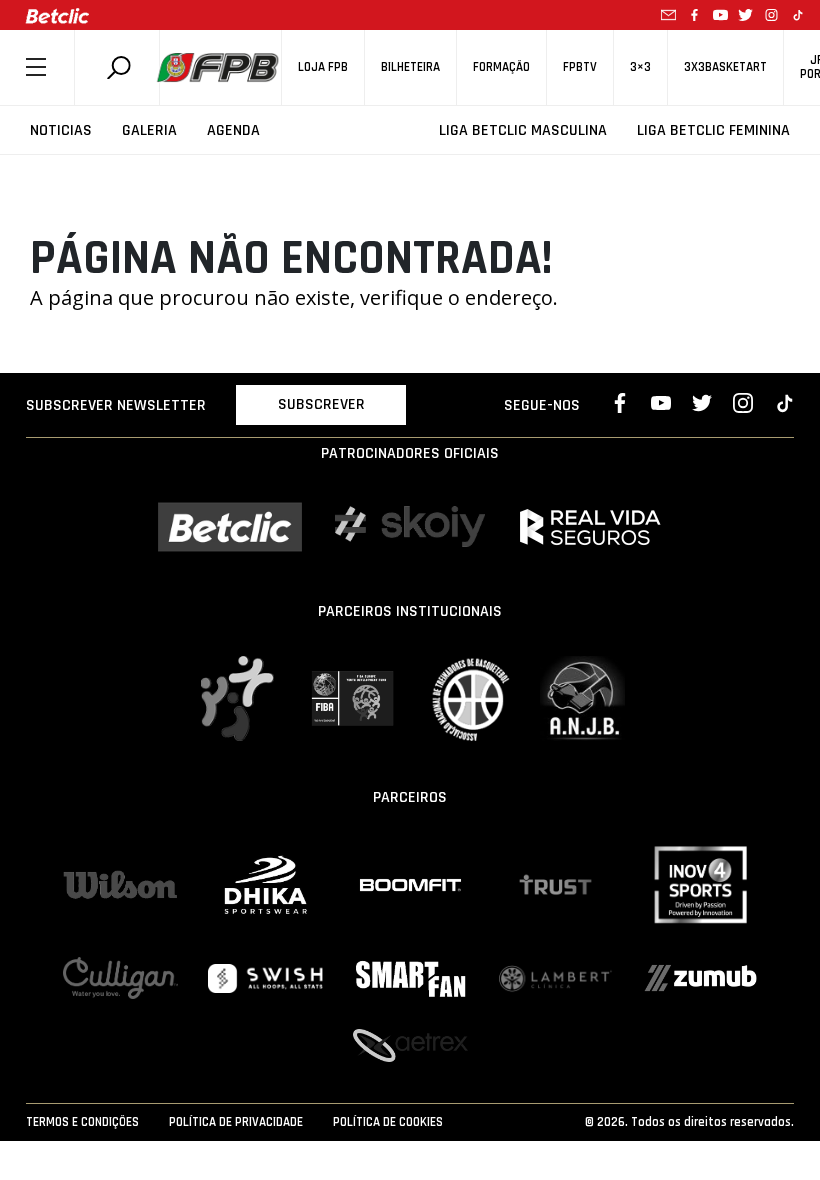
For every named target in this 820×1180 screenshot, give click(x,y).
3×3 (640, 67)
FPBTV (580, 67)
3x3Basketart (725, 67)
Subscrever (321, 404)
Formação (501, 67)
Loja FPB (323, 67)
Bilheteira (410, 67)
